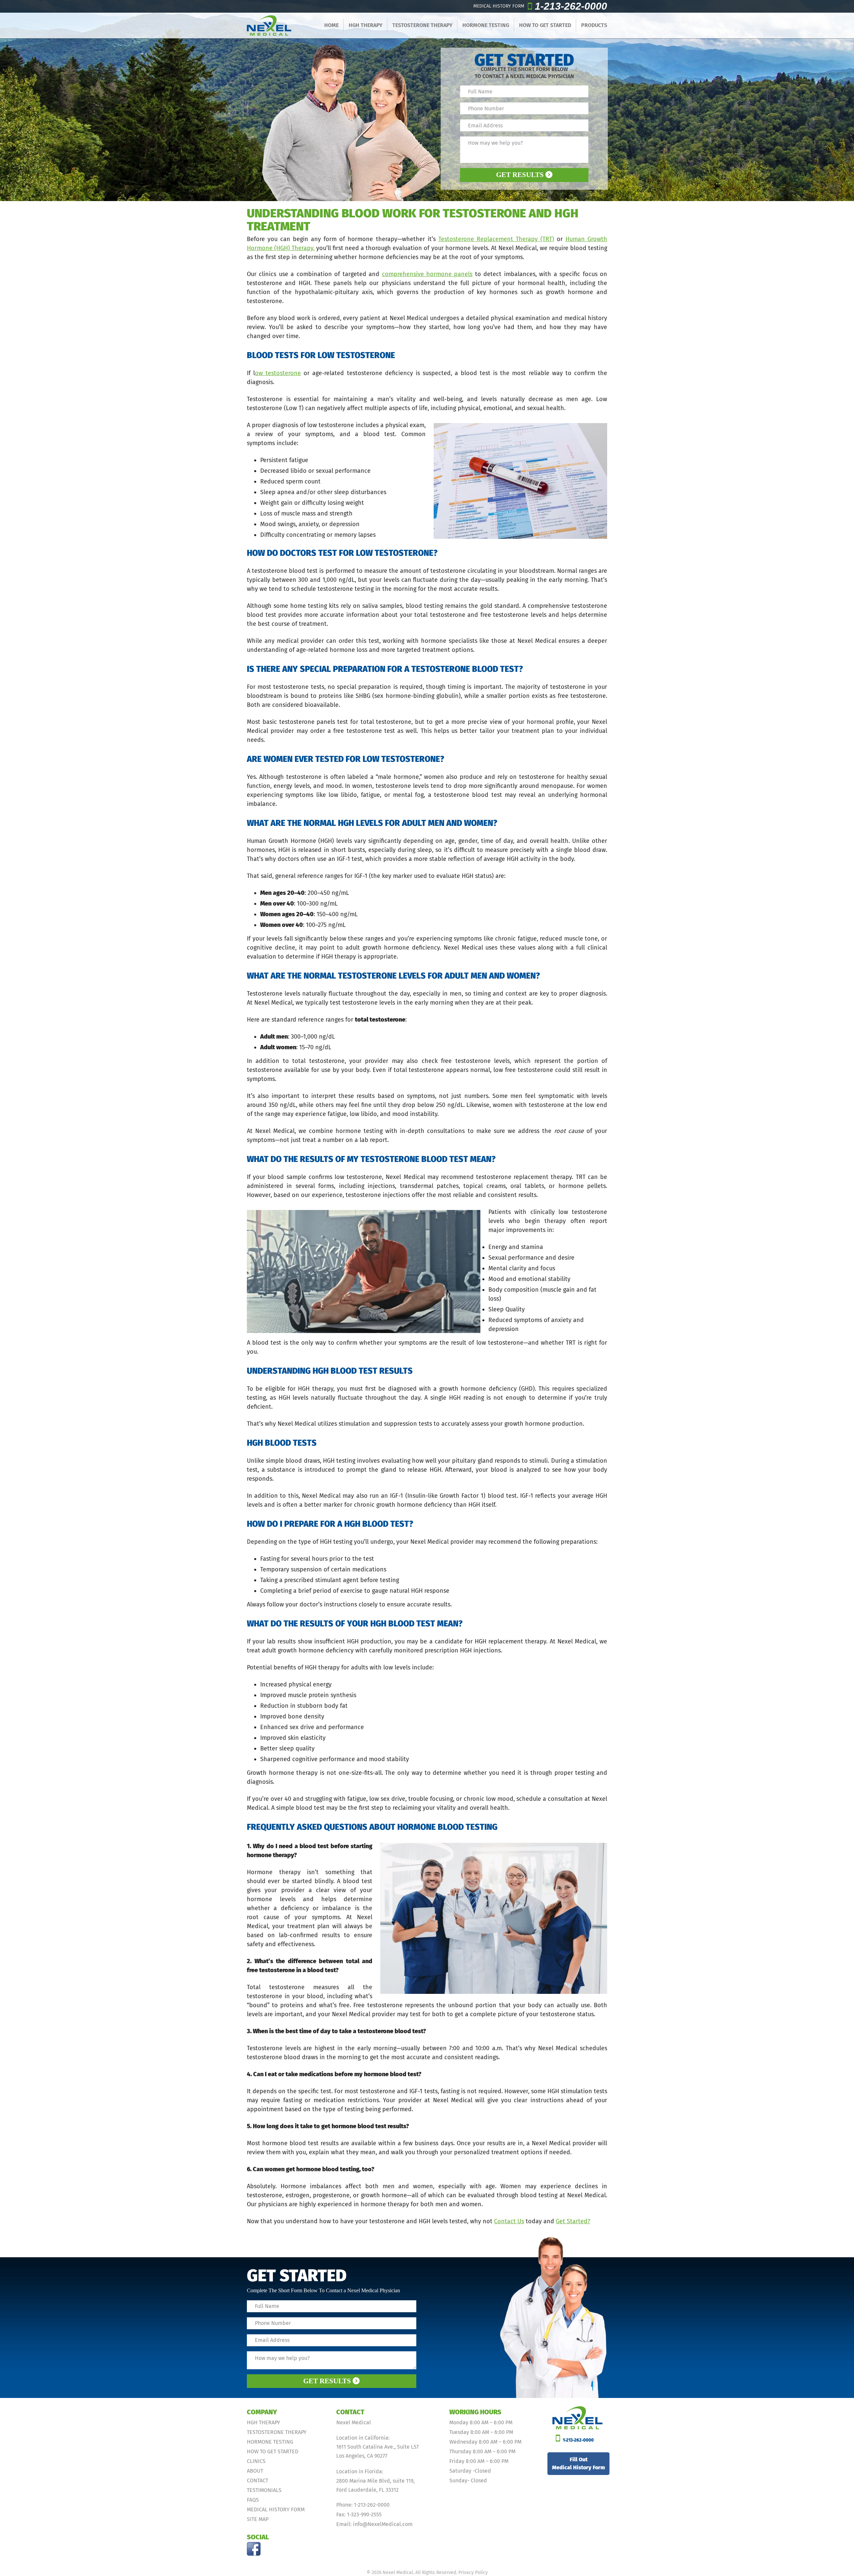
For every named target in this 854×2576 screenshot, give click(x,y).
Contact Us (509, 2221)
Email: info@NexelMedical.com (374, 2524)
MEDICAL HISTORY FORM (499, 6)
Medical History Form (276, 2509)
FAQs (253, 2500)
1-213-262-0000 (571, 6)
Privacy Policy (473, 2572)
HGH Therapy (365, 25)
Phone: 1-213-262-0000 (363, 2505)
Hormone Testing (486, 25)
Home (331, 25)
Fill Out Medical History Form (578, 2463)
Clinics (256, 2461)
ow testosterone (278, 373)
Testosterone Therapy (422, 25)
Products (594, 25)
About (255, 2471)
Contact (258, 2480)
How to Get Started (545, 25)
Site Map (258, 2519)
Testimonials (264, 2490)
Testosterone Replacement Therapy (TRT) (496, 239)
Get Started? (573, 2221)
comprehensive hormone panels (427, 274)
